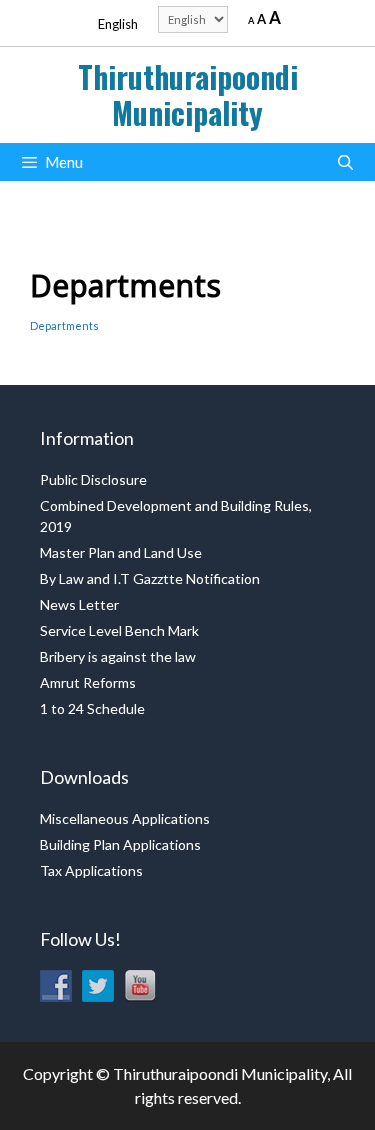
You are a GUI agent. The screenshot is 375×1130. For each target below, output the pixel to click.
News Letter (79, 604)
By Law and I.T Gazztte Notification (150, 578)
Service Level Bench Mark (119, 630)
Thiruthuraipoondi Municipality (188, 94)
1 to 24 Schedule (92, 708)
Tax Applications (91, 870)
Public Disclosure (93, 479)
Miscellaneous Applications (125, 818)
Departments (64, 325)
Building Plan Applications (120, 844)
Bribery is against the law (118, 656)
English (118, 24)
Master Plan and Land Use (121, 552)
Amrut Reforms (88, 682)
